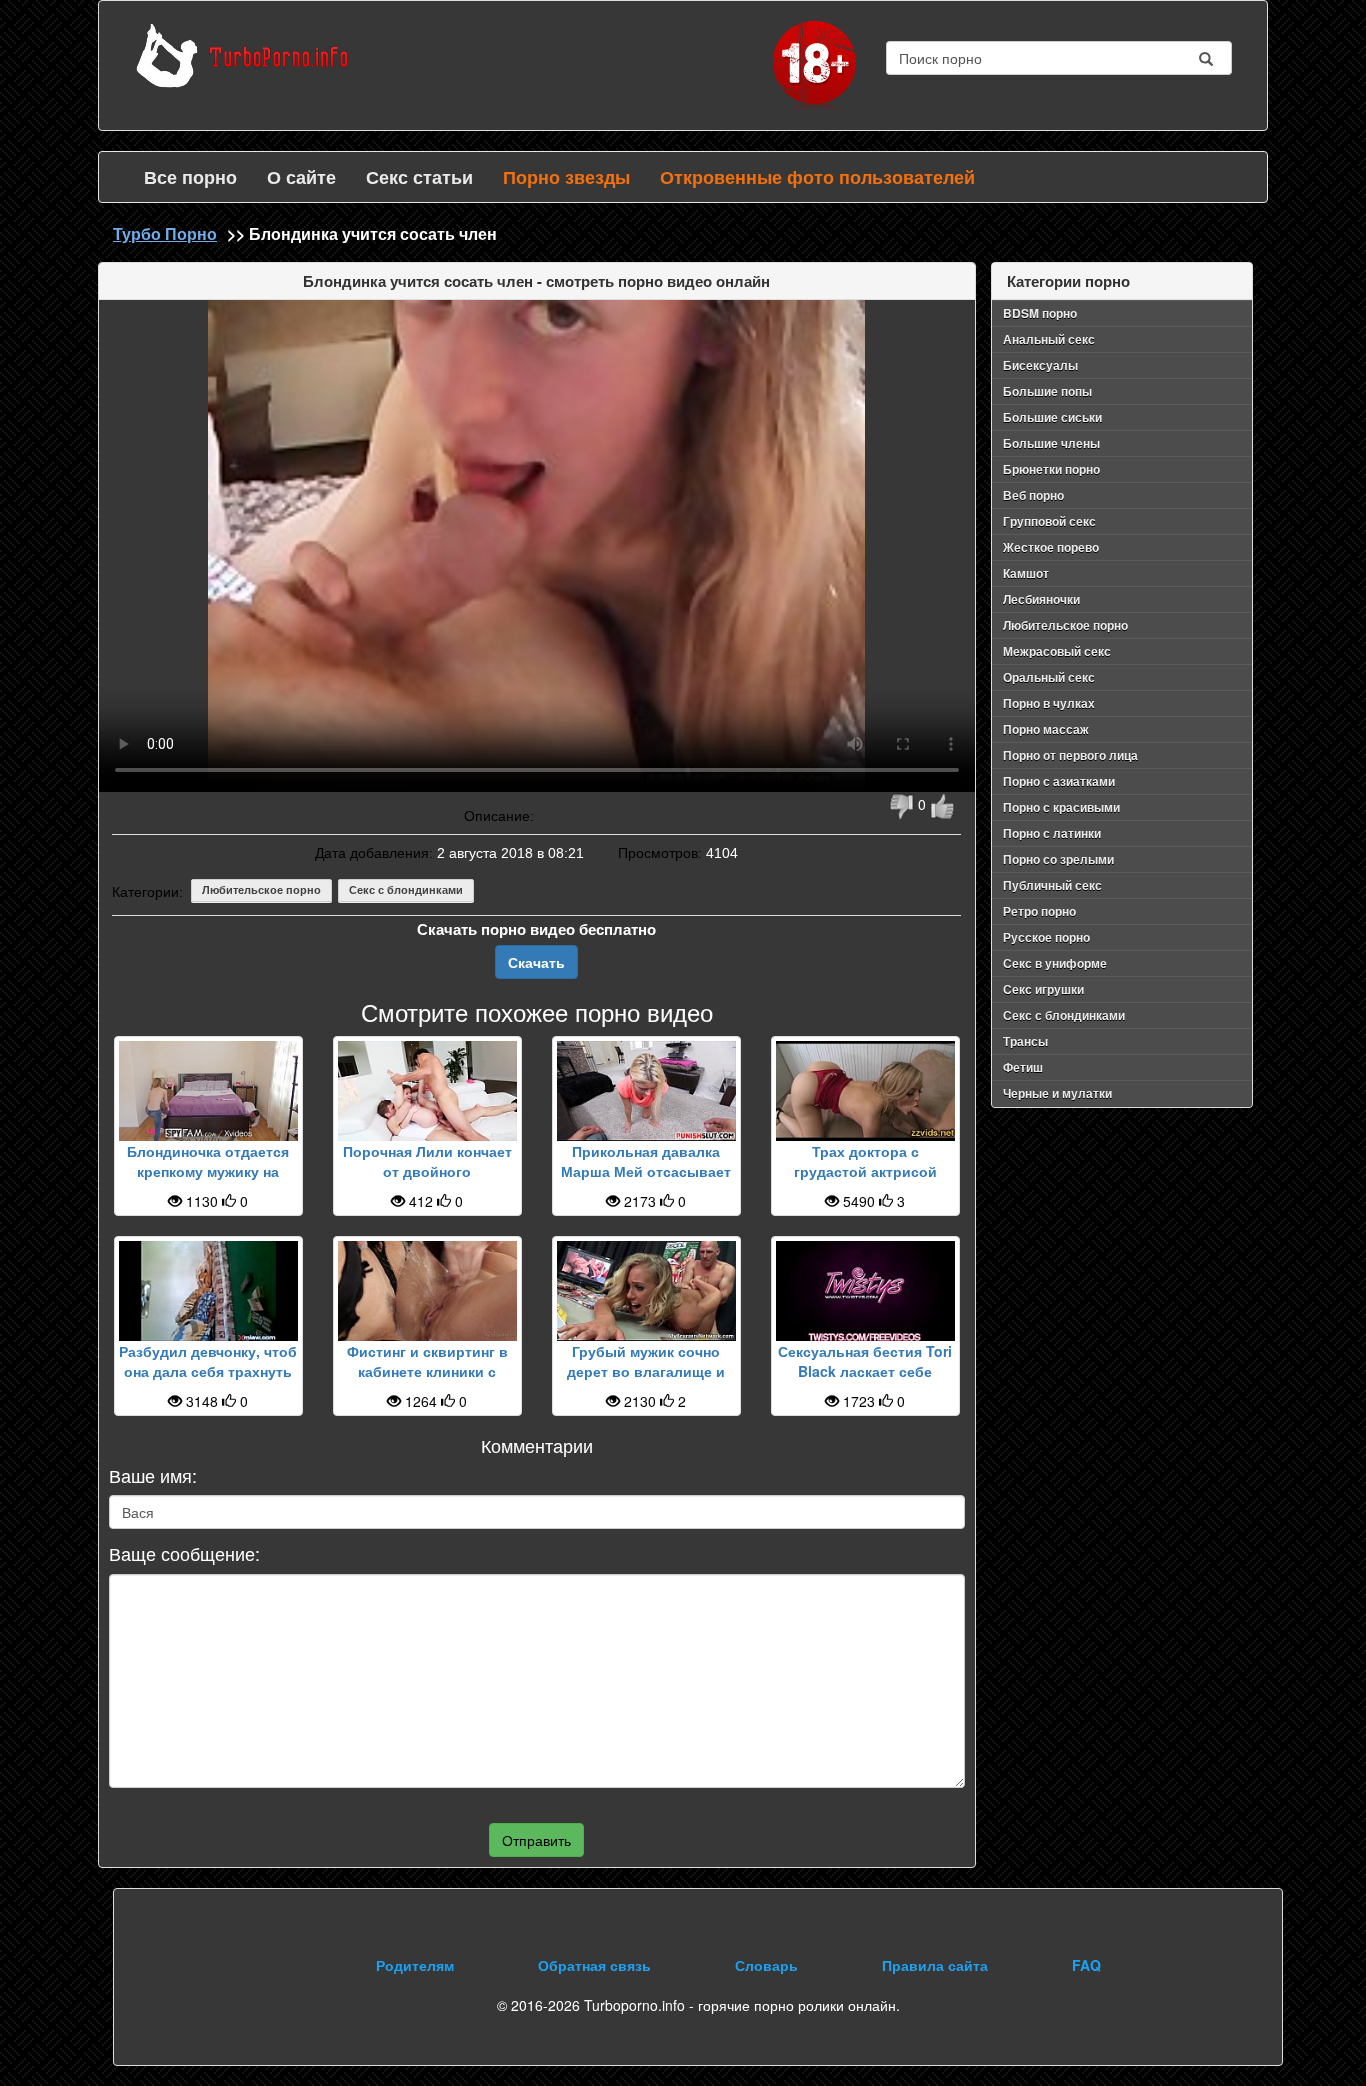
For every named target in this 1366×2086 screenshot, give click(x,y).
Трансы (1025, 1041)
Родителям (415, 1965)
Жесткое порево (1051, 547)
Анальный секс (1049, 339)
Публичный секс (1052, 885)
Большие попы (1047, 391)
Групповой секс (1049, 521)
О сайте (301, 177)
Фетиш (1023, 1067)
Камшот (1026, 573)
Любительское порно (261, 890)
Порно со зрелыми (1058, 859)
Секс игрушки (1043, 989)
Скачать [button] (536, 962)
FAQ (1086, 1965)
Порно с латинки (1052, 833)
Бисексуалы (1040, 365)
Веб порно (1033, 495)
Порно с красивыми (1061, 807)
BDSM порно (1040, 313)
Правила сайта (935, 1965)
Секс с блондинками (406, 890)
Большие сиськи (1052, 417)
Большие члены (1051, 443)
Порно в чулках (1049, 703)
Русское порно (1046, 937)
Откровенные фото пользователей (817, 177)
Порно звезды (566, 177)
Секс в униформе (1055, 963)
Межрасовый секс (1057, 651)
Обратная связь (594, 1965)
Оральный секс (1049, 677)
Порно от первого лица (1070, 755)
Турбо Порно (165, 233)
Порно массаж (1046, 729)
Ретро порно (1039, 911)
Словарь (766, 1965)
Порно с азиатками (1059, 781)
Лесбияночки (1041, 599)
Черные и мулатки (1057, 1093)
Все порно (190, 177)
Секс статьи (419, 177)
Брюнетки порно (1051, 469)
